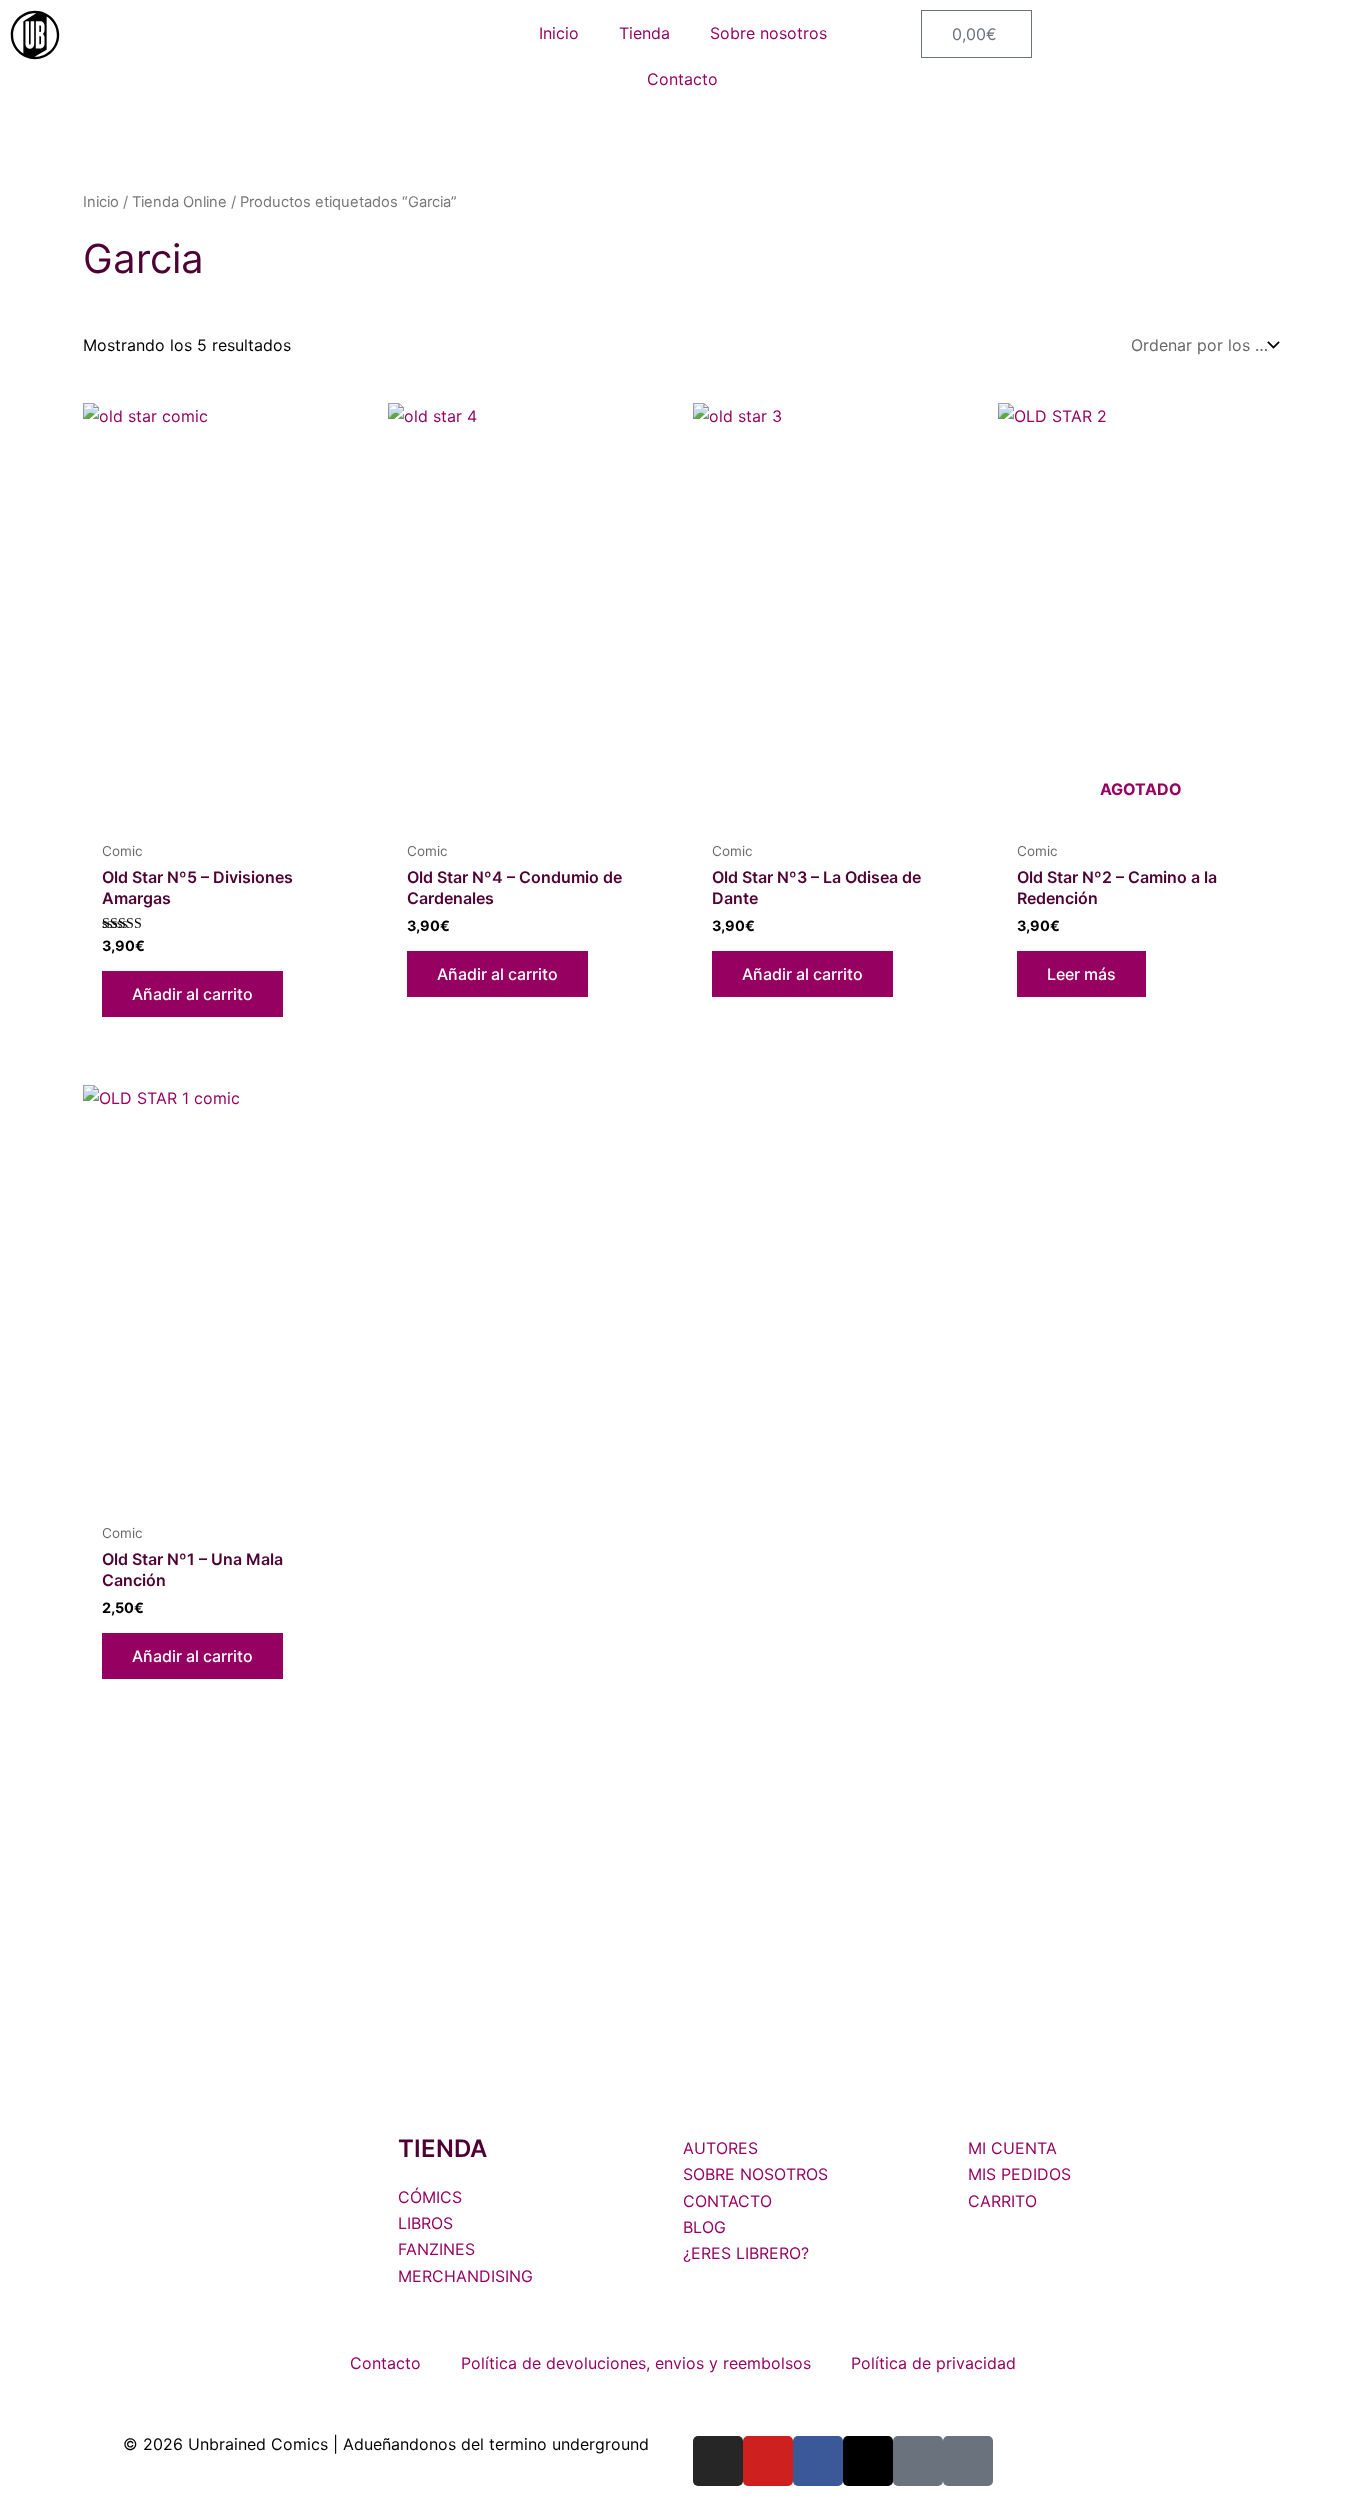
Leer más (1081, 974)
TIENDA (442, 2148)
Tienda (644, 33)
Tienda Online (179, 202)
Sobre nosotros (768, 33)
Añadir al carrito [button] (192, 994)
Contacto (682, 79)
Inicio (559, 33)
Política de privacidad (933, 2363)
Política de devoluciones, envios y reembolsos (636, 2363)
